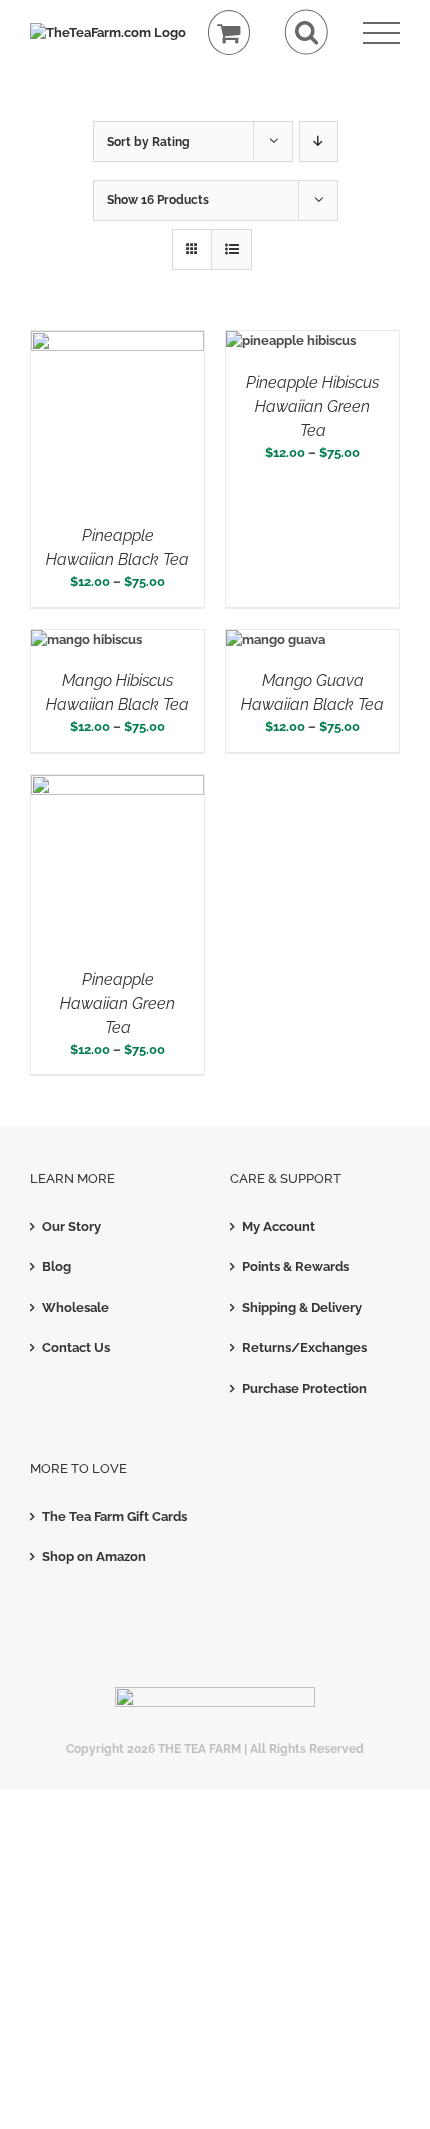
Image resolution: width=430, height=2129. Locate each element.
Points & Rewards (295, 1266)
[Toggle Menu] (381, 33)
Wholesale (75, 1307)
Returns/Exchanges (304, 1347)
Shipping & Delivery (302, 1307)
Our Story (71, 1226)
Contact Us (76, 1347)
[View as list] (231, 249)
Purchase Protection (304, 1388)
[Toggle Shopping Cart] (229, 32)
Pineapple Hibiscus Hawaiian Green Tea (312, 406)
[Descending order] (318, 141)
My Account (278, 1226)
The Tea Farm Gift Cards (114, 1516)
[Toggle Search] (306, 32)
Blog (56, 1266)
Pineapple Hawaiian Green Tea (117, 1003)
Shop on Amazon (94, 1556)
